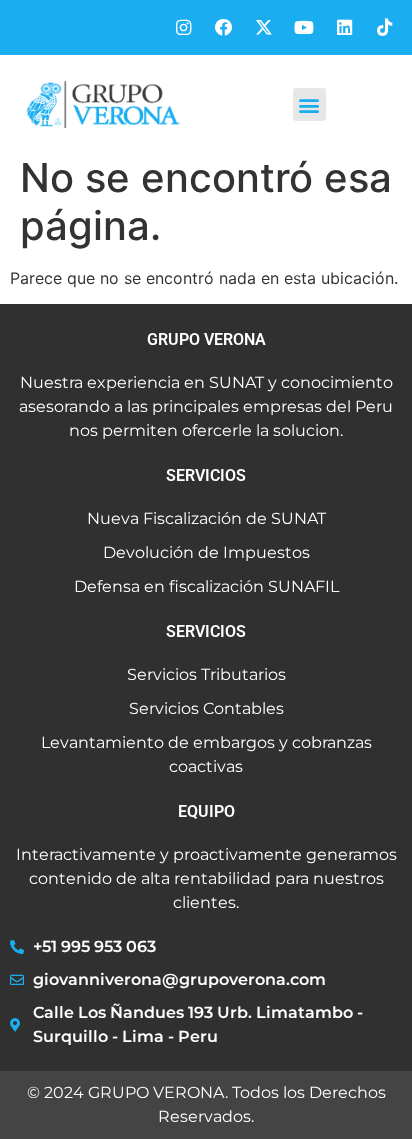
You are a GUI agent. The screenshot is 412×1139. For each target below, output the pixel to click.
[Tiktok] (384, 27)
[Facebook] (223, 27)
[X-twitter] (263, 27)
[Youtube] (303, 27)
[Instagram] (183, 27)
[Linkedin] (344, 27)
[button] (309, 104)
